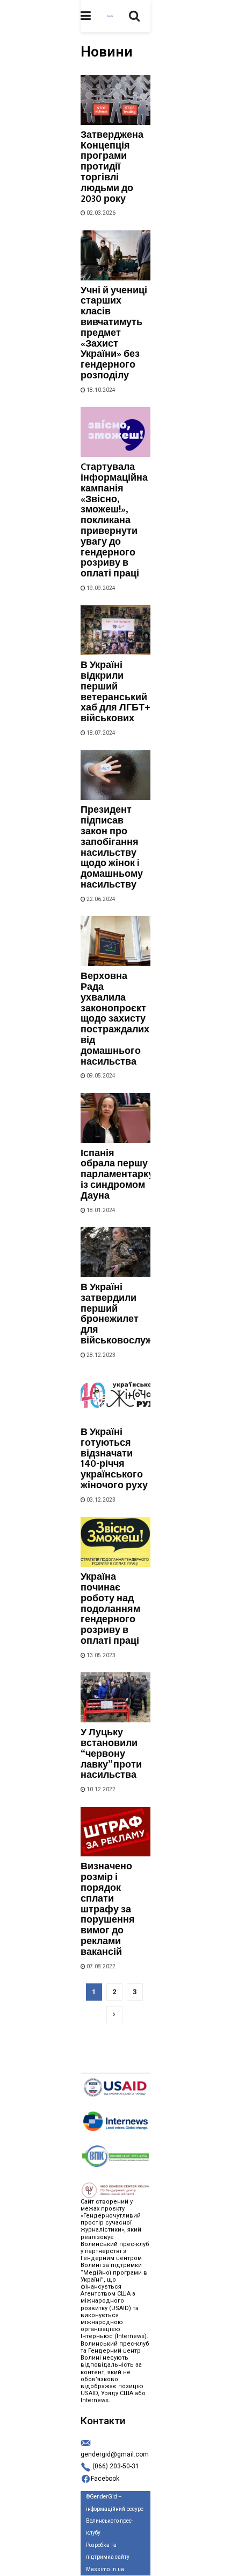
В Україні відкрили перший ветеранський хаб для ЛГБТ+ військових (115, 692)
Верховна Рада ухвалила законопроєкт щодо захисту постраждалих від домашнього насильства (115, 1019)
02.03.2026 (100, 213)
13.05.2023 (100, 1655)
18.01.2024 (100, 1210)
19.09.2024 (100, 588)
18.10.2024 (100, 390)
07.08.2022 (100, 1966)
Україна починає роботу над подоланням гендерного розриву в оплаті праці (110, 1609)
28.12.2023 (100, 1355)
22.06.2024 (100, 899)
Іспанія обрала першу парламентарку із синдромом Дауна (117, 1175)
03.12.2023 (100, 1500)
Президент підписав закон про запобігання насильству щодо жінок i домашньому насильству (112, 847)
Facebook (105, 2479)
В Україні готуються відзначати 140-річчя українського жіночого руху (114, 1459)
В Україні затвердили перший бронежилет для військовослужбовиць (134, 1314)
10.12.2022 (100, 1789)
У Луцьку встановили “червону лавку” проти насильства (111, 1754)
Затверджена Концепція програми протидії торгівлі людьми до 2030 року (112, 167)
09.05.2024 (100, 1076)
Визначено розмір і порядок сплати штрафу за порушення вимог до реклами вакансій (108, 1909)
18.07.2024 (100, 733)
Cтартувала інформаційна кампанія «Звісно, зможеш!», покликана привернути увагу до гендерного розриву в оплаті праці (114, 520)
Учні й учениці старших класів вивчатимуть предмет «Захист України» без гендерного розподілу (114, 333)
